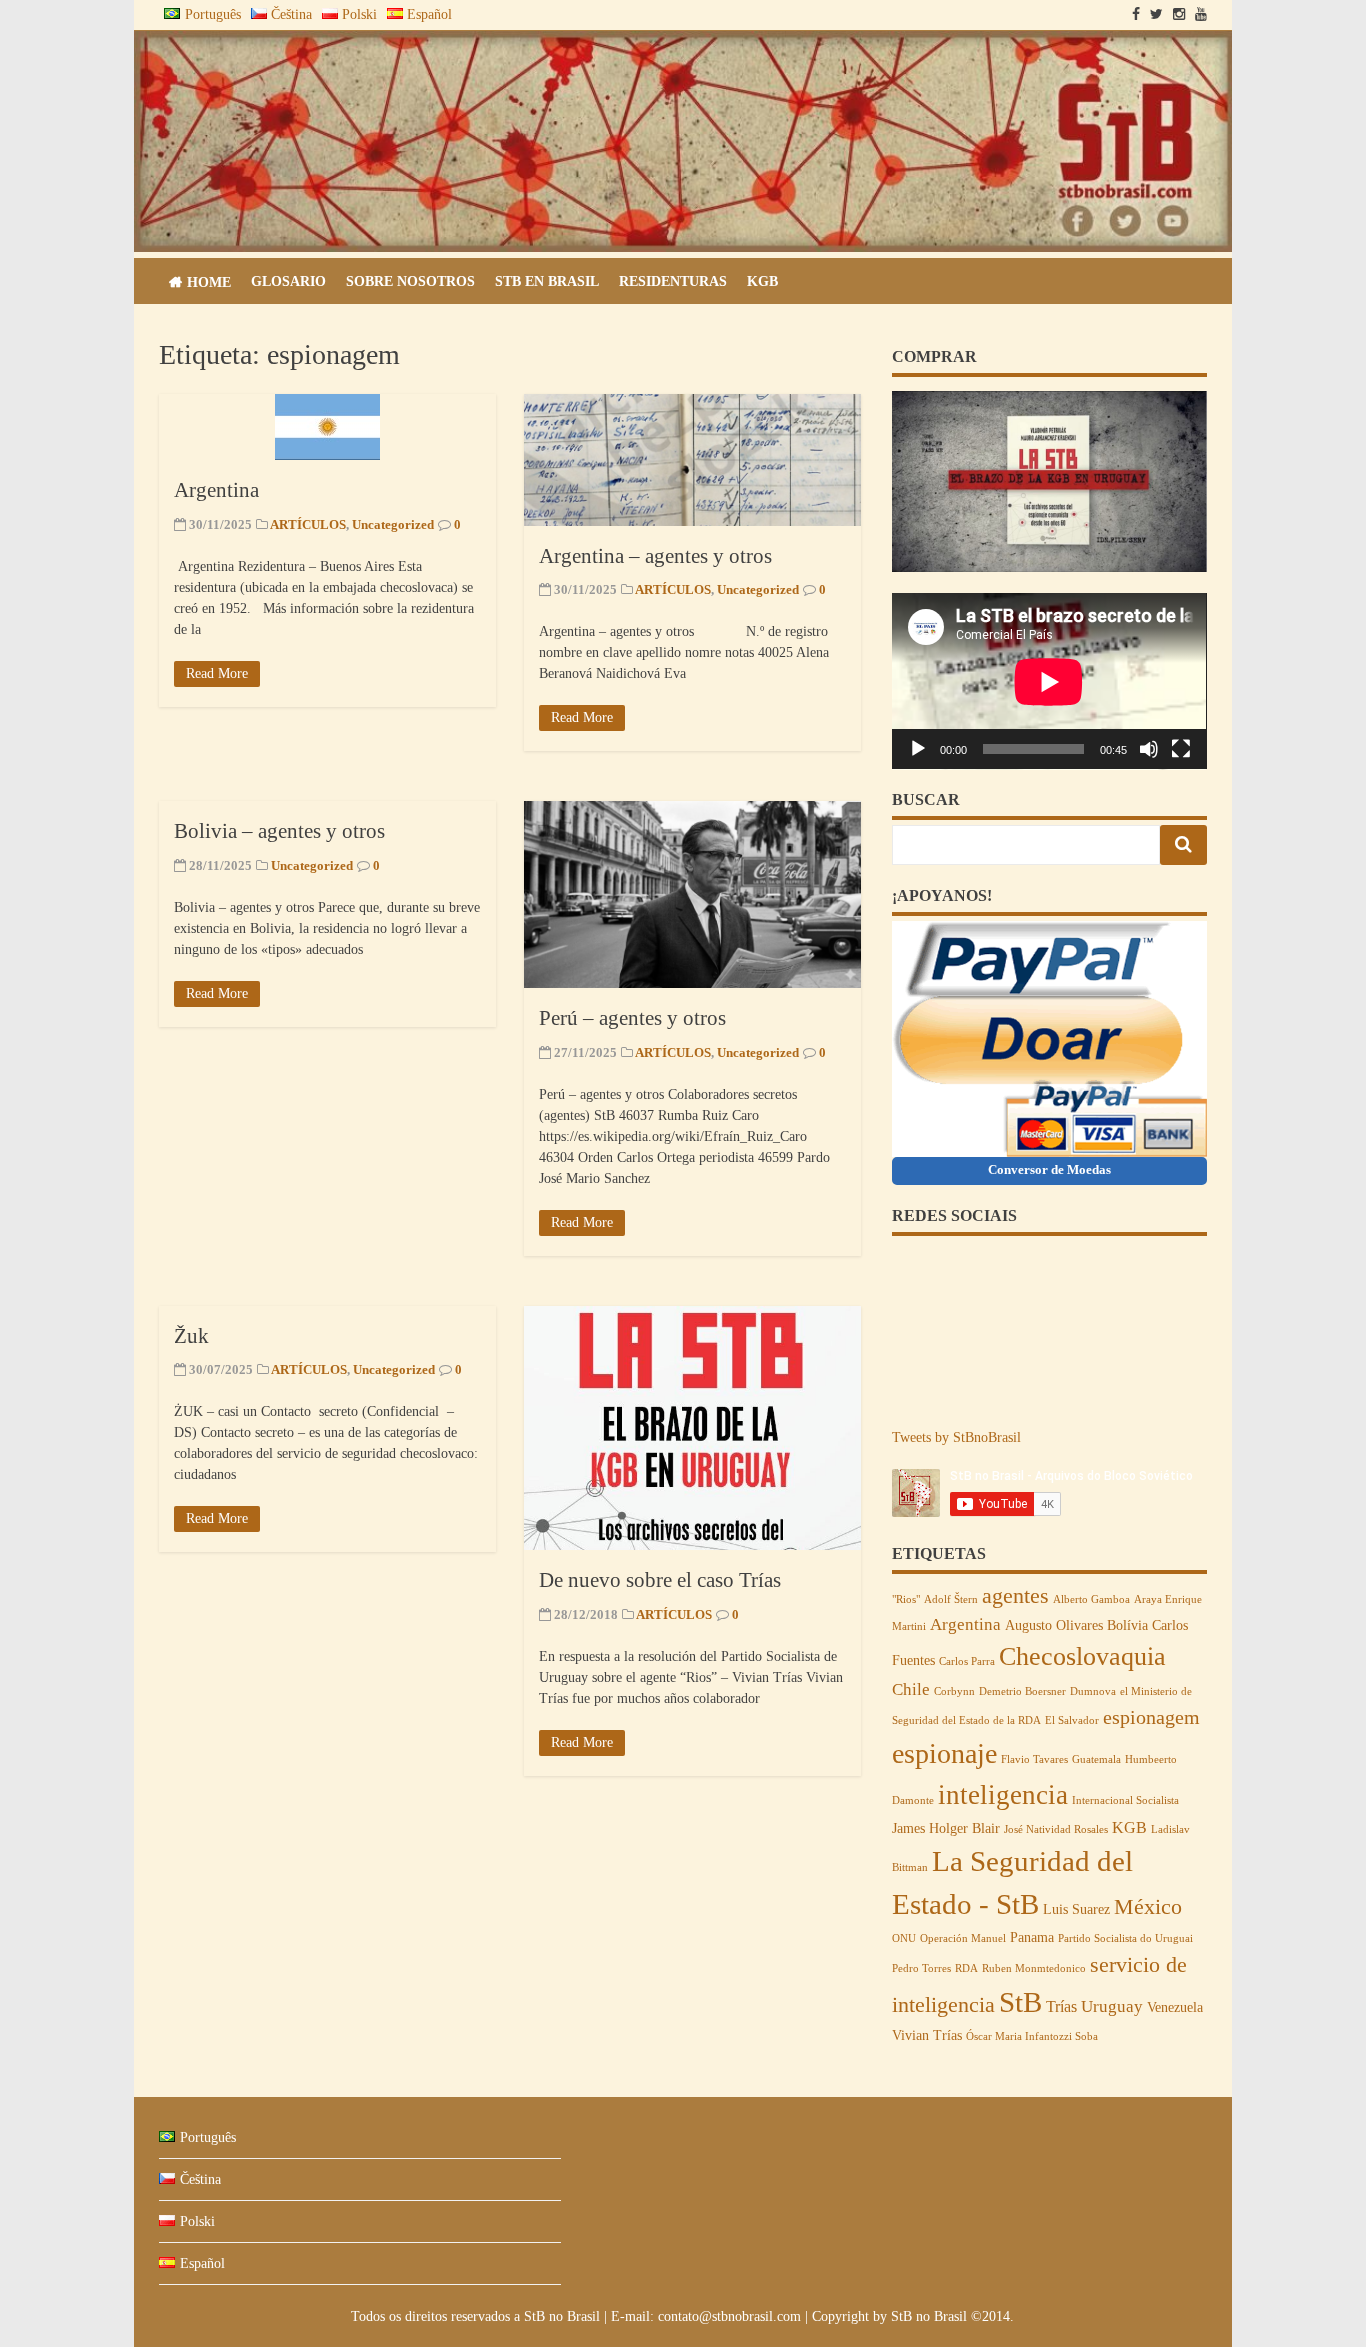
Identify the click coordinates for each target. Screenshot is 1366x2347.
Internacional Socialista (1125, 1800)
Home (209, 282)
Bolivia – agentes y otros (279, 831)
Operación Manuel (963, 1938)
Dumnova (1093, 1691)
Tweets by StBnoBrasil (956, 1437)
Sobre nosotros (410, 281)
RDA (966, 1968)
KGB (762, 281)
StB (1020, 2002)
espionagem (1151, 1717)
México (1148, 1907)
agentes (1015, 1595)
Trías (1061, 2006)
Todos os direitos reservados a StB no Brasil (477, 2316)
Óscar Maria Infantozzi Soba (1032, 2036)
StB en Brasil (547, 281)
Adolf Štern (951, 1599)
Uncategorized (393, 524)
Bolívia (1127, 1625)
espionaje (944, 1753)
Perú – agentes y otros (632, 1018)
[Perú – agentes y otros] (692, 894)
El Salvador (1072, 1720)
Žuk (191, 1336)
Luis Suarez (1076, 1909)
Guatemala (1096, 1759)
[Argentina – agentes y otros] (692, 459)
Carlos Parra (967, 1661)
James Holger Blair (946, 1828)
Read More (217, 673)
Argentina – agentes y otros (655, 556)
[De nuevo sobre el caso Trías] (692, 1428)
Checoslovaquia (1082, 1656)
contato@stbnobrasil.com (729, 2316)
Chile (911, 1689)
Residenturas (673, 281)
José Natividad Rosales (1056, 1829)
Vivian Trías (927, 2035)
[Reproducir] (918, 749)
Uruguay (1112, 2006)
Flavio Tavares (1034, 1759)
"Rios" (906, 1599)
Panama (1032, 1937)
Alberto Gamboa (1091, 1599)
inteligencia (1003, 1795)
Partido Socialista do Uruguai (1125, 1938)
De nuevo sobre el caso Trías (660, 1580)
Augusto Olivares (1054, 1625)
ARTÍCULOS (308, 524)
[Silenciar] (1149, 749)
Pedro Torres (921, 1968)
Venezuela (1175, 2007)
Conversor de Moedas (1049, 1169)
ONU (904, 1938)
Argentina (216, 490)
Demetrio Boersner (1022, 1691)
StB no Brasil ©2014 (950, 2316)
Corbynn (954, 1691)
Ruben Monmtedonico (1034, 1968)
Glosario (288, 281)
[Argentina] (327, 427)
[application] (1049, 681)
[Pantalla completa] (1181, 749)
